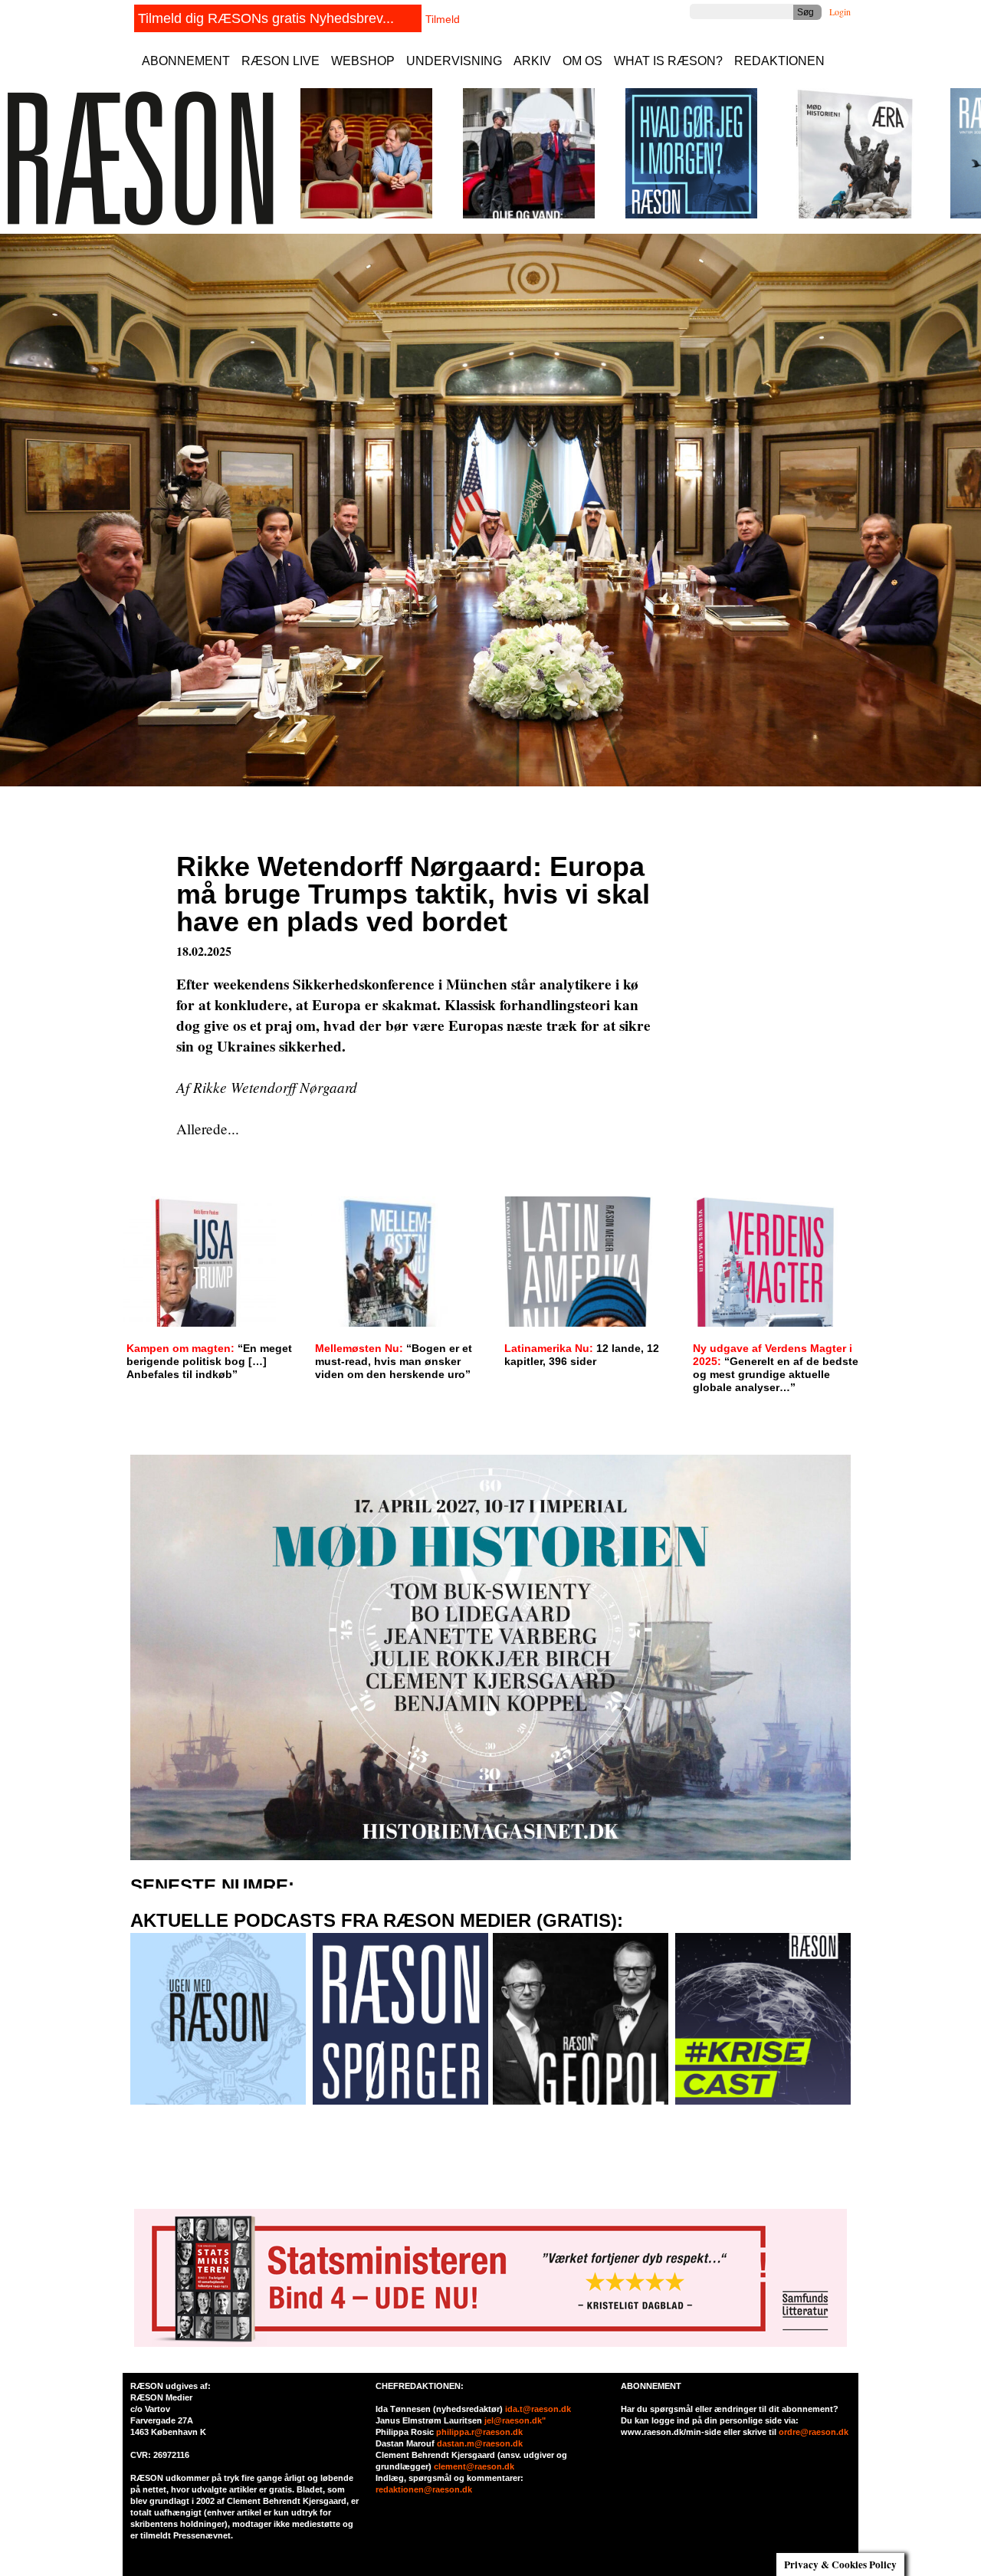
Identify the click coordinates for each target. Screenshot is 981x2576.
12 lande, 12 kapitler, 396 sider (582, 1355)
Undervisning (454, 61)
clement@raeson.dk (474, 2466)
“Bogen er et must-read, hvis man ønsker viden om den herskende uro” (394, 1361)
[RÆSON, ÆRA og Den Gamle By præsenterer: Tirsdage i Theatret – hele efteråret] (366, 215)
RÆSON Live (281, 61)
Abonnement (186, 61)
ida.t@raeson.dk (538, 2409)
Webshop (363, 61)
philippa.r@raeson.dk (479, 2432)
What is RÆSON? (668, 61)
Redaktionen (779, 61)
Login (840, 11)
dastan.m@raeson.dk (480, 2443)
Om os (582, 61)
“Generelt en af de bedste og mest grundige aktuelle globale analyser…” (776, 1368)
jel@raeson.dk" (515, 2420)
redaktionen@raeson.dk (424, 2489)
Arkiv (532, 61)
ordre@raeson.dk (814, 2432)
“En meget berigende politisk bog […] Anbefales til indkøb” (209, 1361)
